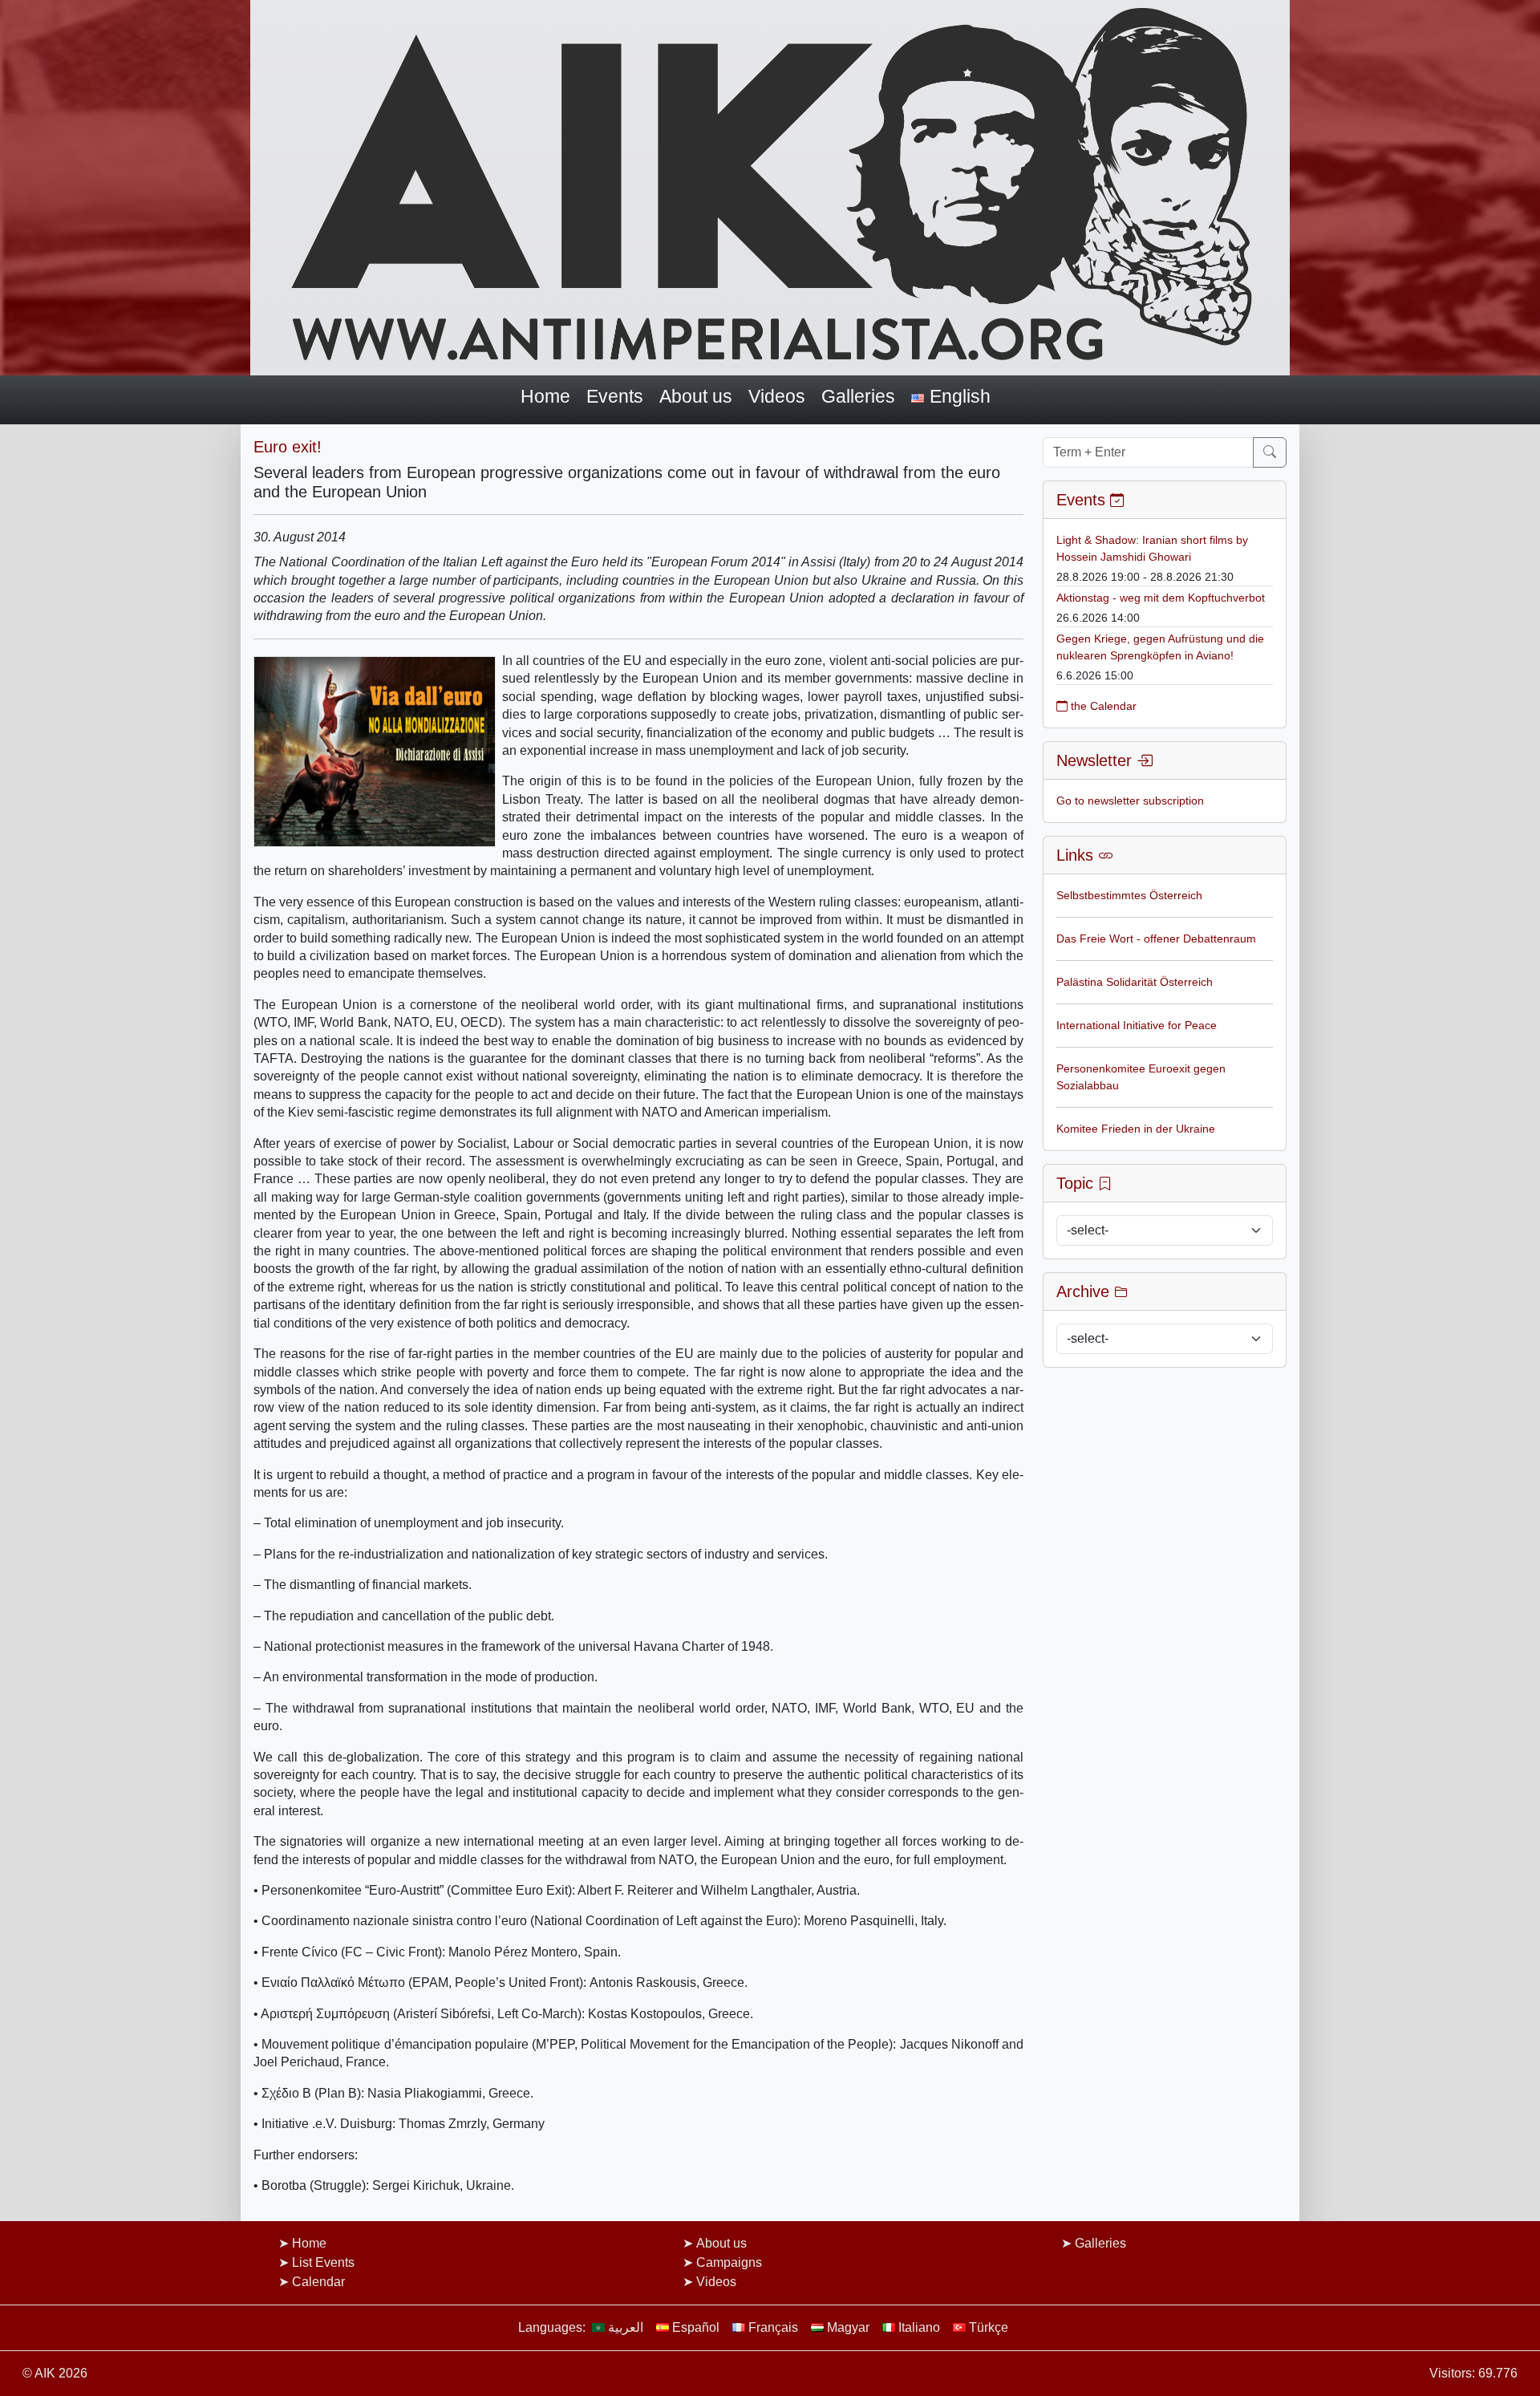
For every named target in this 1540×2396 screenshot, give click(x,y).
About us (696, 396)
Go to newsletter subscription (1130, 801)
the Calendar (1102, 706)
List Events (323, 2262)
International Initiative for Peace (1137, 1025)
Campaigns (729, 2262)
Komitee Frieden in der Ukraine (1136, 1129)
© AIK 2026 (55, 2373)
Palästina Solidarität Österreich (1135, 982)
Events (615, 396)
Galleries (858, 396)
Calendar (318, 2282)
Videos (777, 396)
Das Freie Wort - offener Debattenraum (1156, 939)
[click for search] (1270, 452)
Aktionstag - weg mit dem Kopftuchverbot (1161, 598)
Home (545, 396)
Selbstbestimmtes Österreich (1129, 895)
